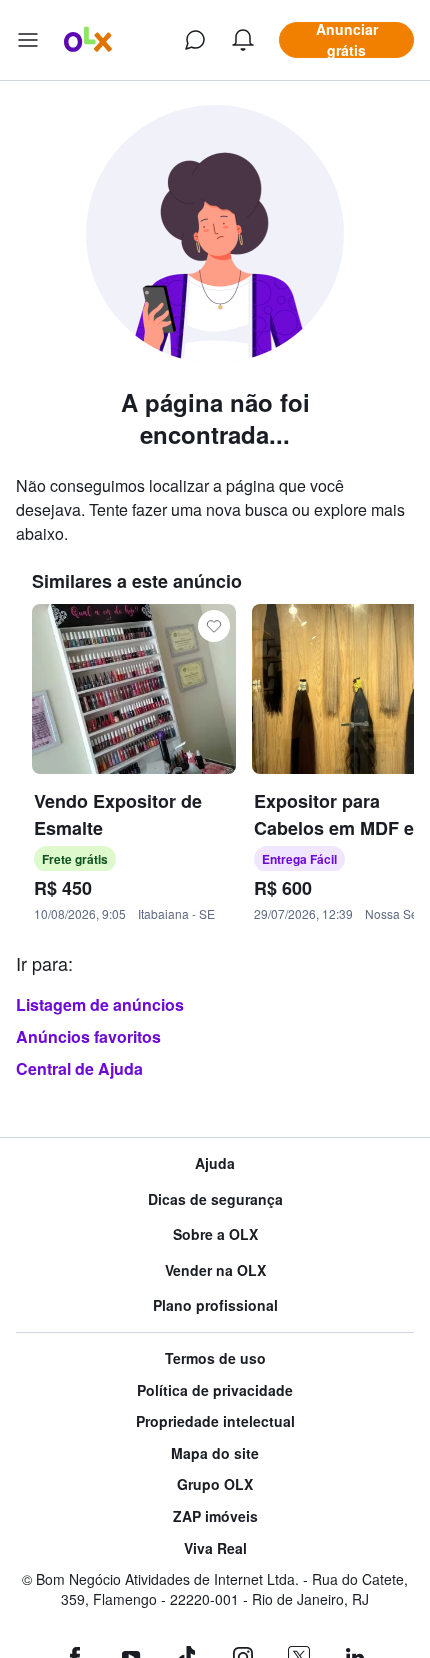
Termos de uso (215, 1358)
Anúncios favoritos (88, 1036)
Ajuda (215, 1163)
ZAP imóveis (215, 1516)
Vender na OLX (215, 1270)
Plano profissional (215, 1305)
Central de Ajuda (79, 1068)
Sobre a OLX (215, 1234)
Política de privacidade (215, 1390)
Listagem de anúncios (100, 1004)
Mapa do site (215, 1453)
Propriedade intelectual (215, 1421)
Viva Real (215, 1548)
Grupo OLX (215, 1484)
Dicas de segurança (215, 1199)
